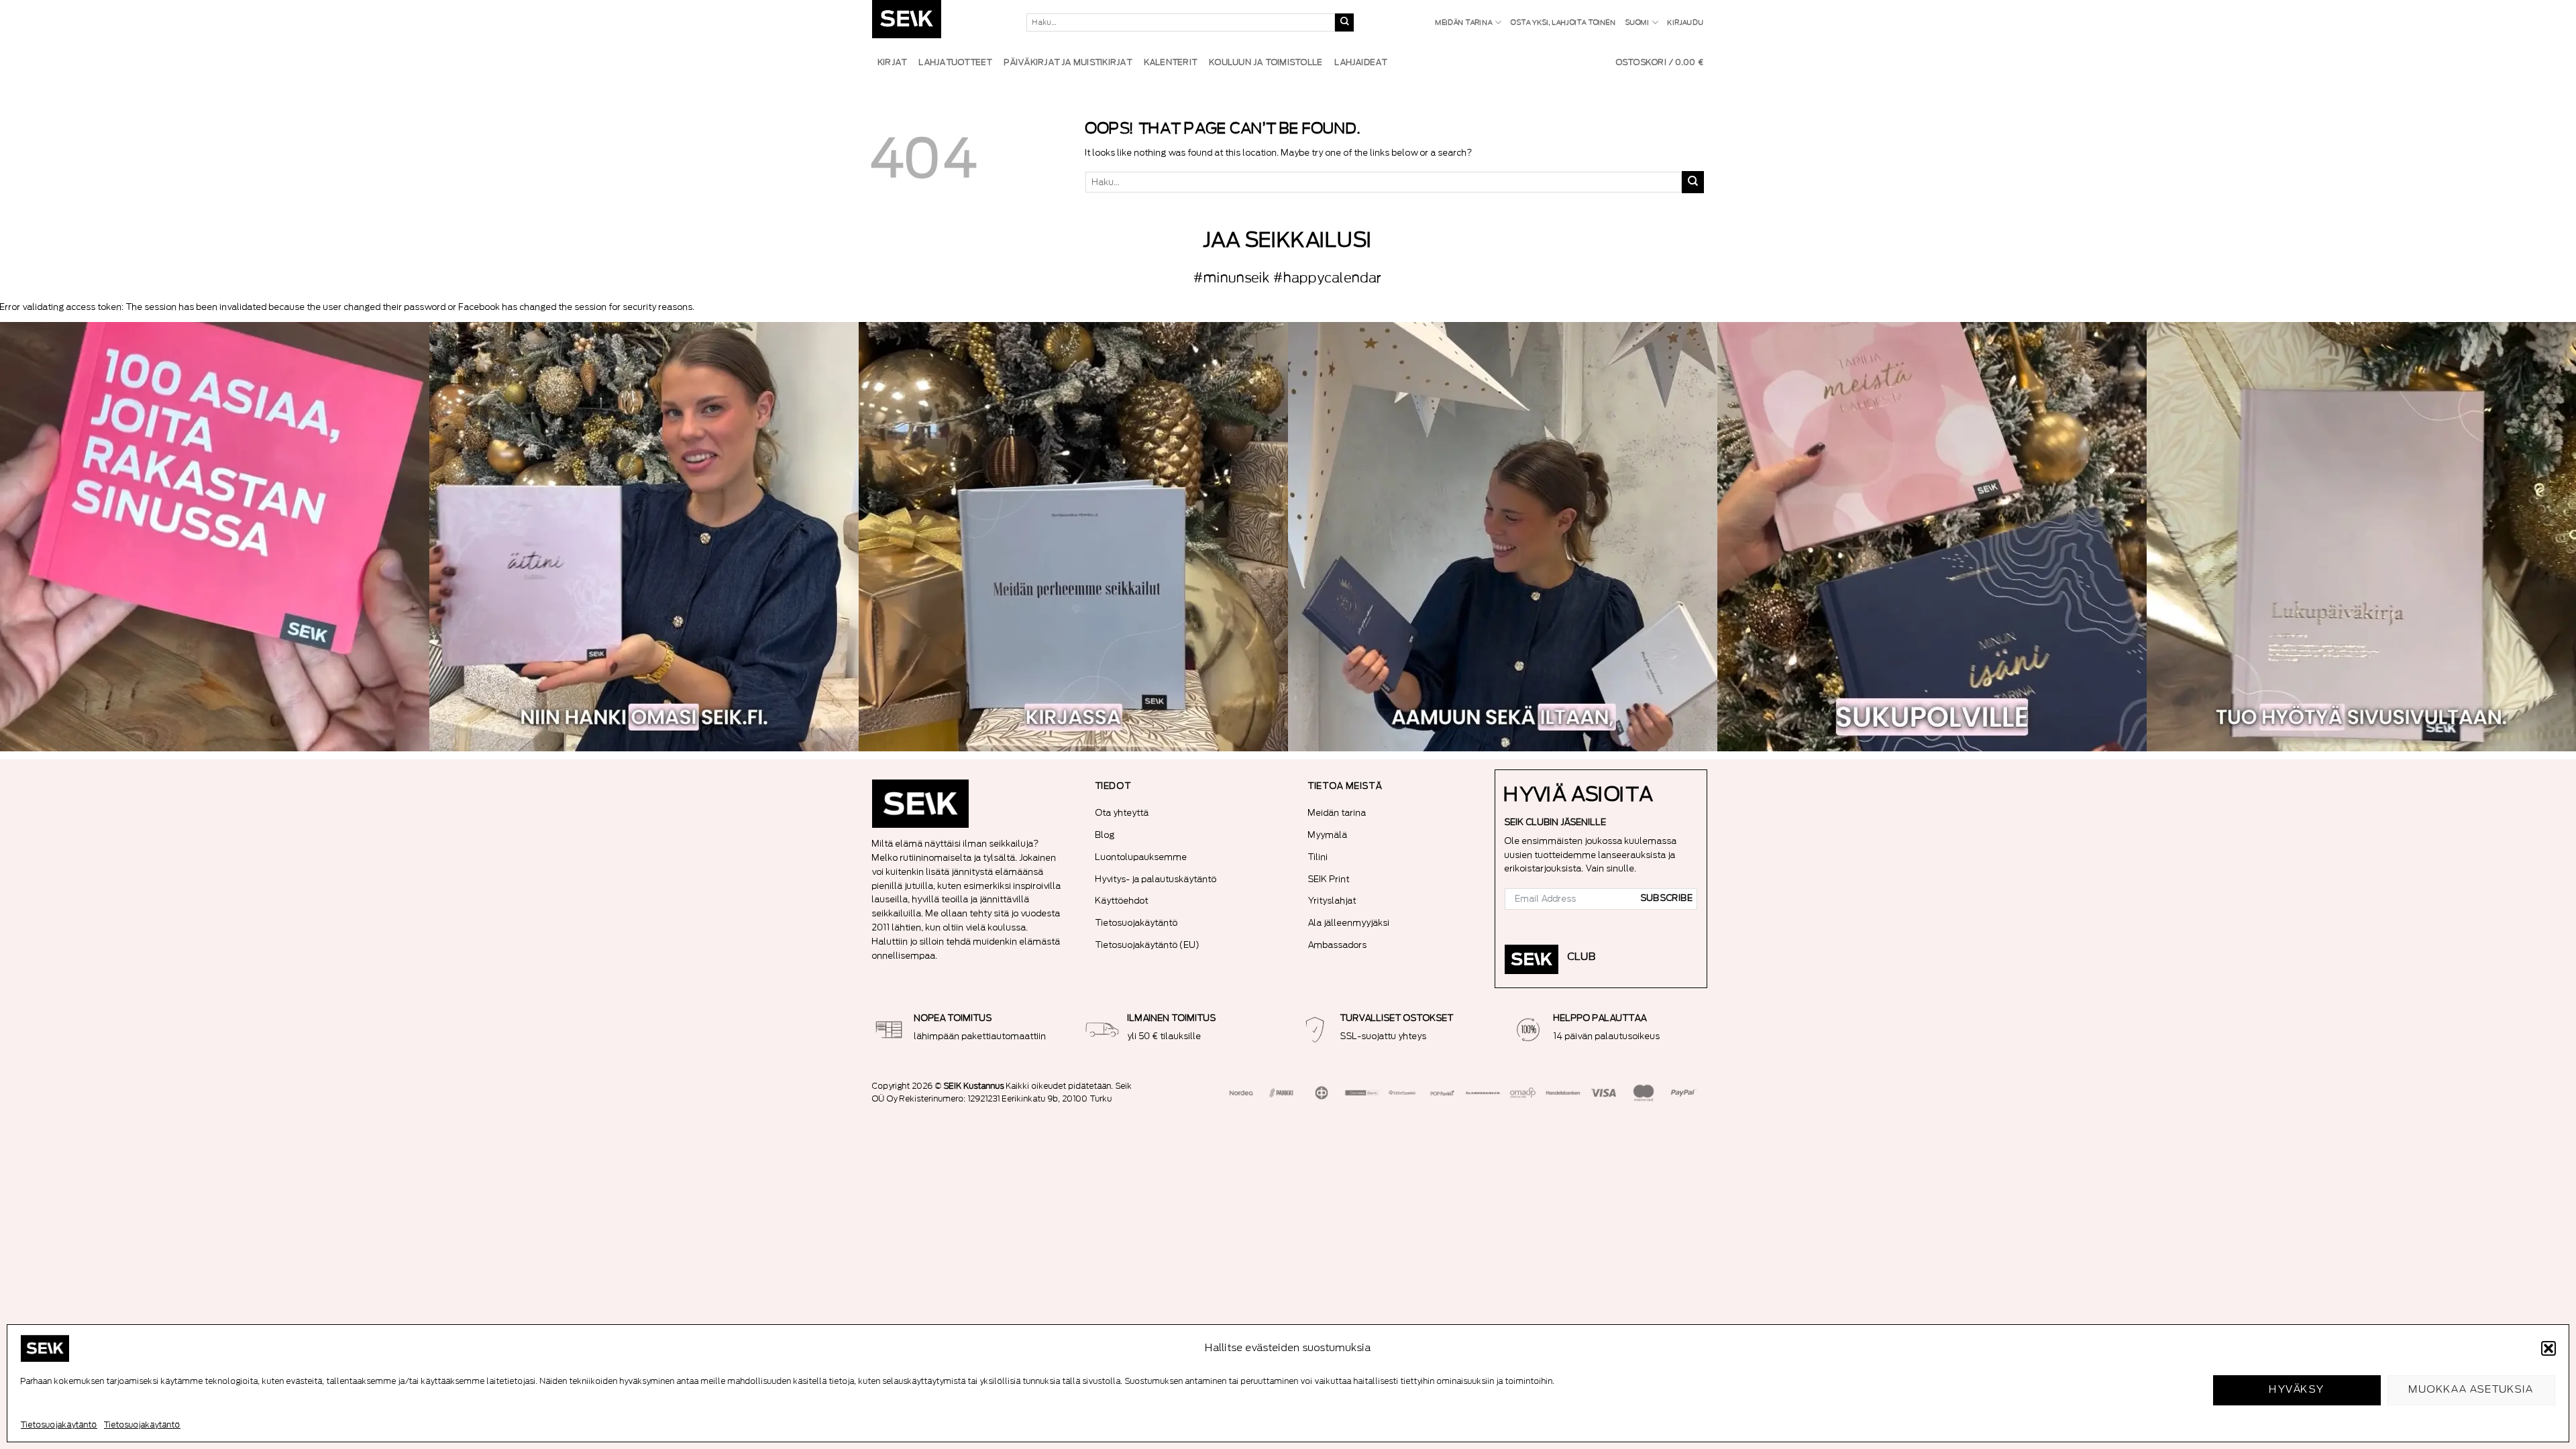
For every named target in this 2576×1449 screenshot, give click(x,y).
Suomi (1638, 23)
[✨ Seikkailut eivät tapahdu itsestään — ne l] (1073, 537)
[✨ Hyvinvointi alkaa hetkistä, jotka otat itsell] (1503, 537)
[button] (2548, 1348)
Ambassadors (1338, 945)
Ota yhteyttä (1122, 813)
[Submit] (1344, 23)
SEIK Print (1329, 879)
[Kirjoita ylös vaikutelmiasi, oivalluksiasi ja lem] (2361, 537)
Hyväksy (2297, 1390)
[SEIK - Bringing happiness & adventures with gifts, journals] (939, 22)
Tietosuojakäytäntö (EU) (1148, 945)
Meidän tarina (1464, 23)
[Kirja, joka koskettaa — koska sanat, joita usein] (215, 537)
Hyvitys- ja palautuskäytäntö (1156, 879)
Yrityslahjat (1332, 901)
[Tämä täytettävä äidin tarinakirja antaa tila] (644, 537)
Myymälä (1328, 835)
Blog (1105, 835)
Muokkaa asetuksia (2471, 1390)
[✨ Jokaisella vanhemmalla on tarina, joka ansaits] (1932, 537)
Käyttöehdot (1122, 901)
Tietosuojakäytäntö (59, 1425)
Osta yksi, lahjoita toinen (1563, 23)
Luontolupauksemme (1141, 857)
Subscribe (1667, 898)
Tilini (1318, 857)
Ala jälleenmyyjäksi (1349, 923)
